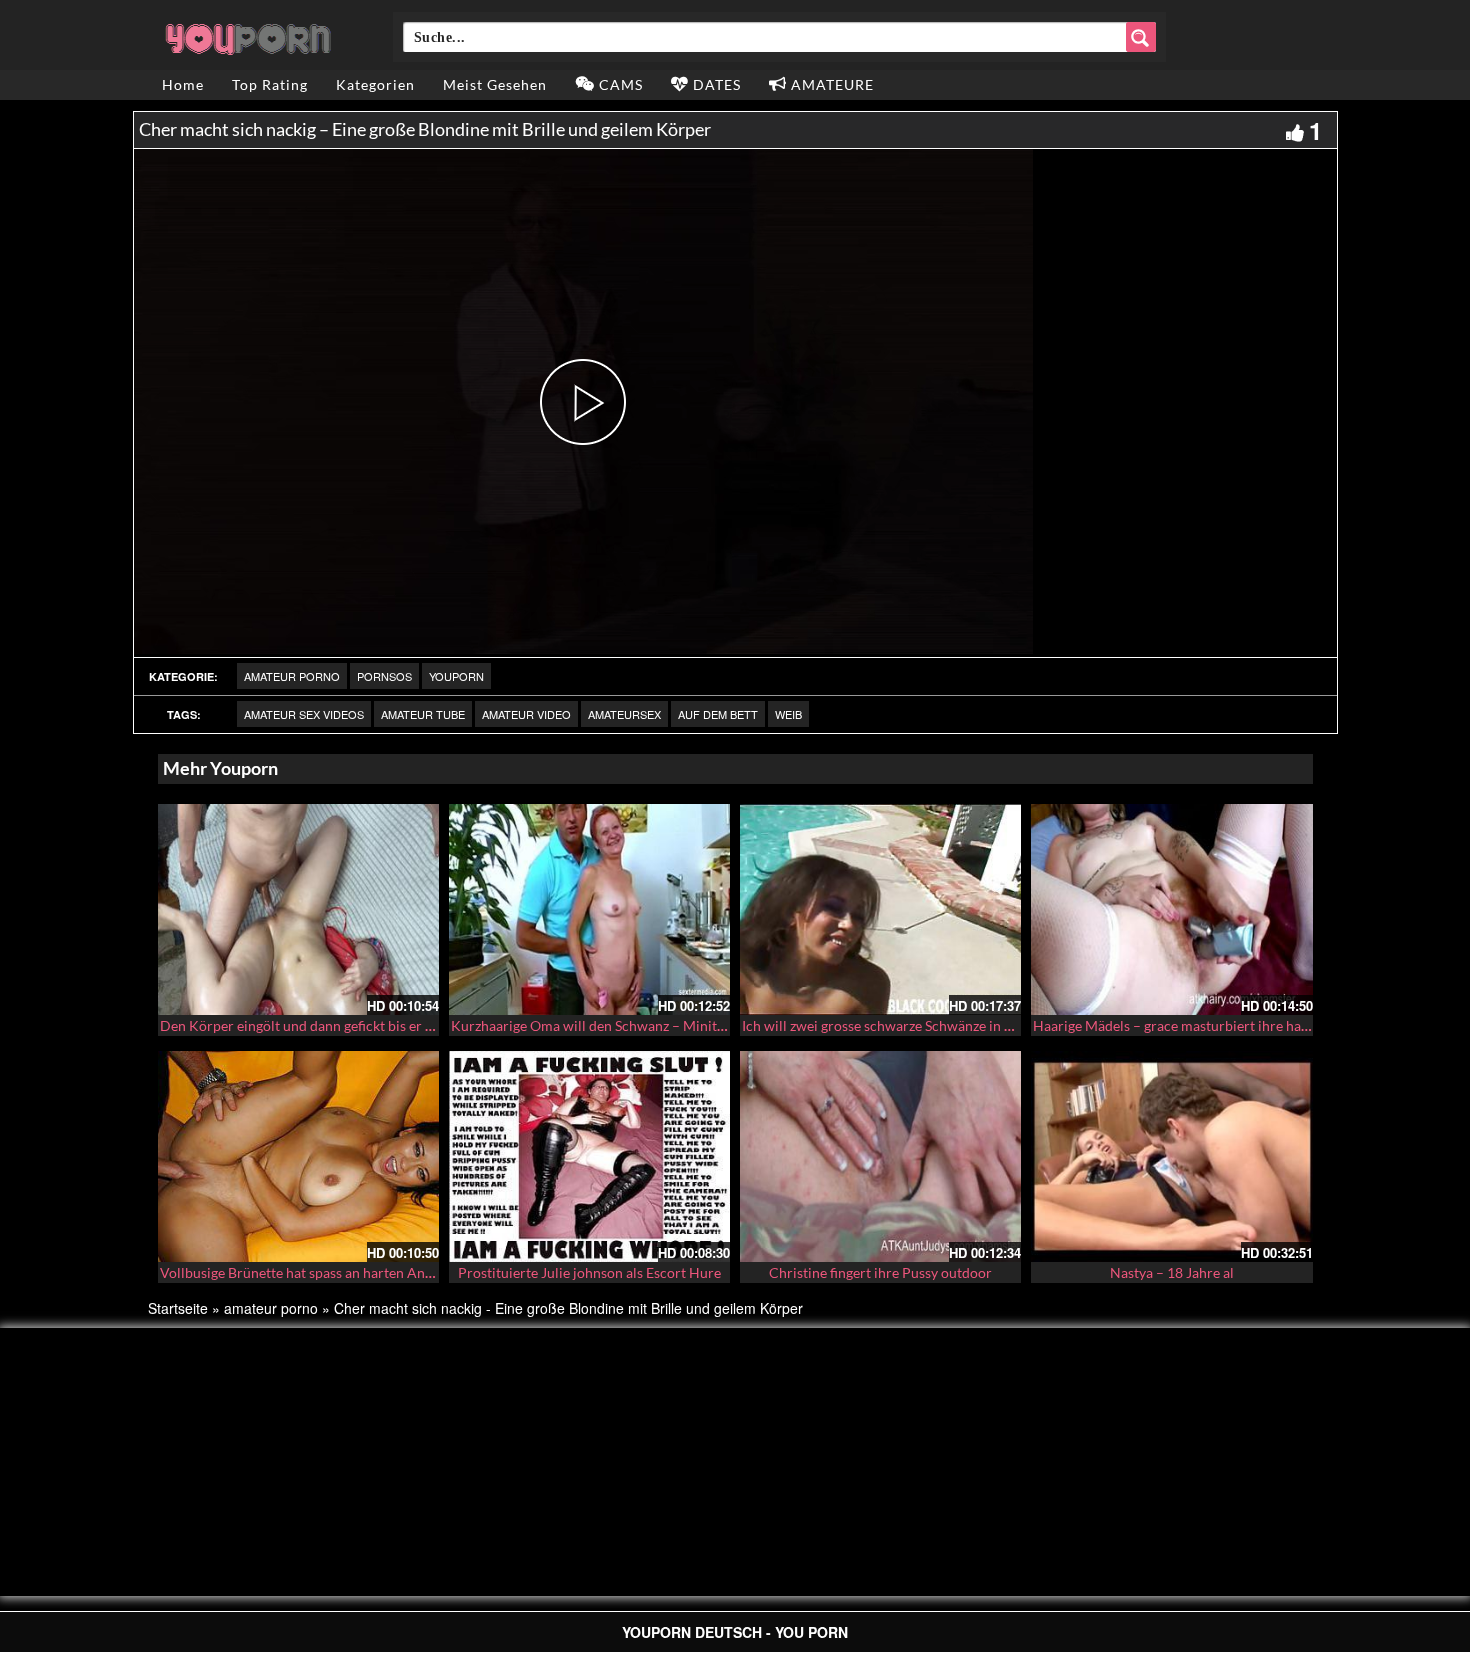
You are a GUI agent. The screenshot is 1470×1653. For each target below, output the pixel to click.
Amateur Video (526, 714)
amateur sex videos (304, 714)
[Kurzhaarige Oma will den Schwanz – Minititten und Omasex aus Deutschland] (589, 909)
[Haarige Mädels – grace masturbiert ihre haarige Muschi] (1171, 909)
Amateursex (624, 714)
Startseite (178, 1308)
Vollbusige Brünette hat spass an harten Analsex (308, 1272)
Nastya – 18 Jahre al (1172, 1272)
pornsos (384, 676)
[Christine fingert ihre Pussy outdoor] (880, 1156)
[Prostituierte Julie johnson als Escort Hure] (589, 1156)
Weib (788, 714)
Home (183, 84)
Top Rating (270, 84)
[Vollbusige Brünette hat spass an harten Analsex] (298, 1156)
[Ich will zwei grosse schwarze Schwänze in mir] (880, 909)
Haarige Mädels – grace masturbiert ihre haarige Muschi (1207, 1025)
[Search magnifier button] (1141, 37)
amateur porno (292, 676)
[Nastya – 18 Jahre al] (1171, 1156)
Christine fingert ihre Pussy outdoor (880, 1272)
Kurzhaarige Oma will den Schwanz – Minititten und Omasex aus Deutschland (691, 1025)
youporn (456, 676)
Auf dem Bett (718, 714)
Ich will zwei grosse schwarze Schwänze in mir (884, 1025)
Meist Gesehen (495, 84)
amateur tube (423, 714)
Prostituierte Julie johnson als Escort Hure (589, 1272)
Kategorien (375, 84)
